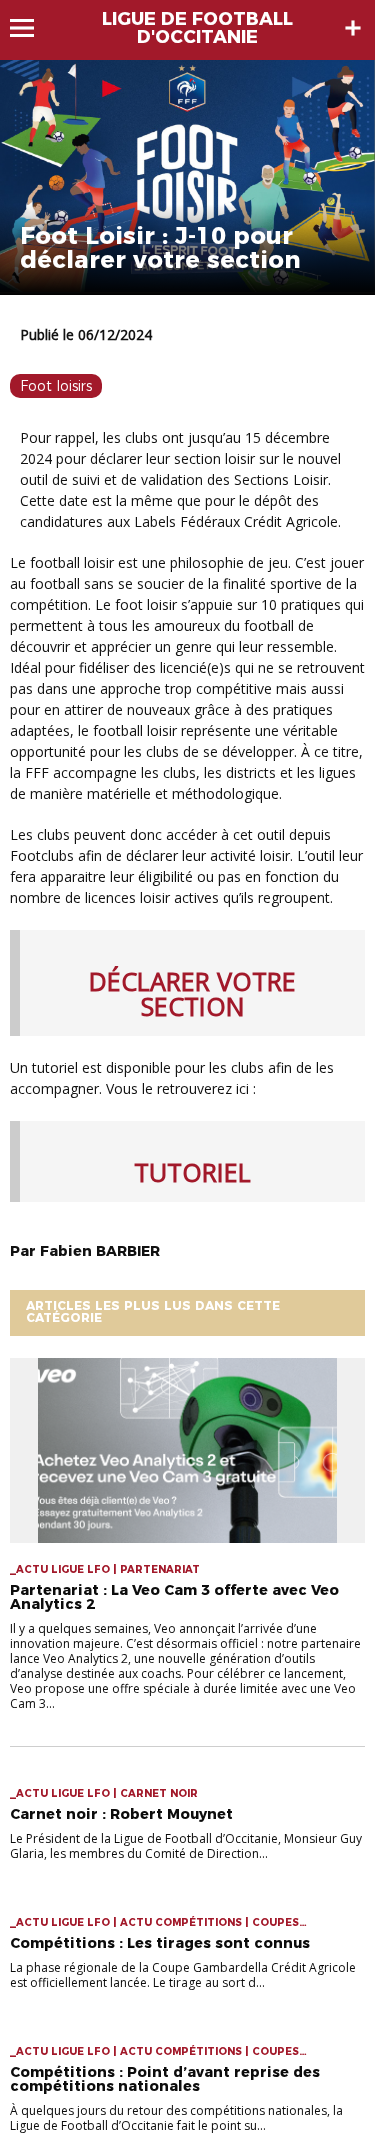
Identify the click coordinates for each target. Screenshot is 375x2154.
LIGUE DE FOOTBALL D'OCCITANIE (197, 28)
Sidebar (353, 28)
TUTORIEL (192, 1172)
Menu (31, 28)
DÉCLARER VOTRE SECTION (192, 993)
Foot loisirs (56, 386)
